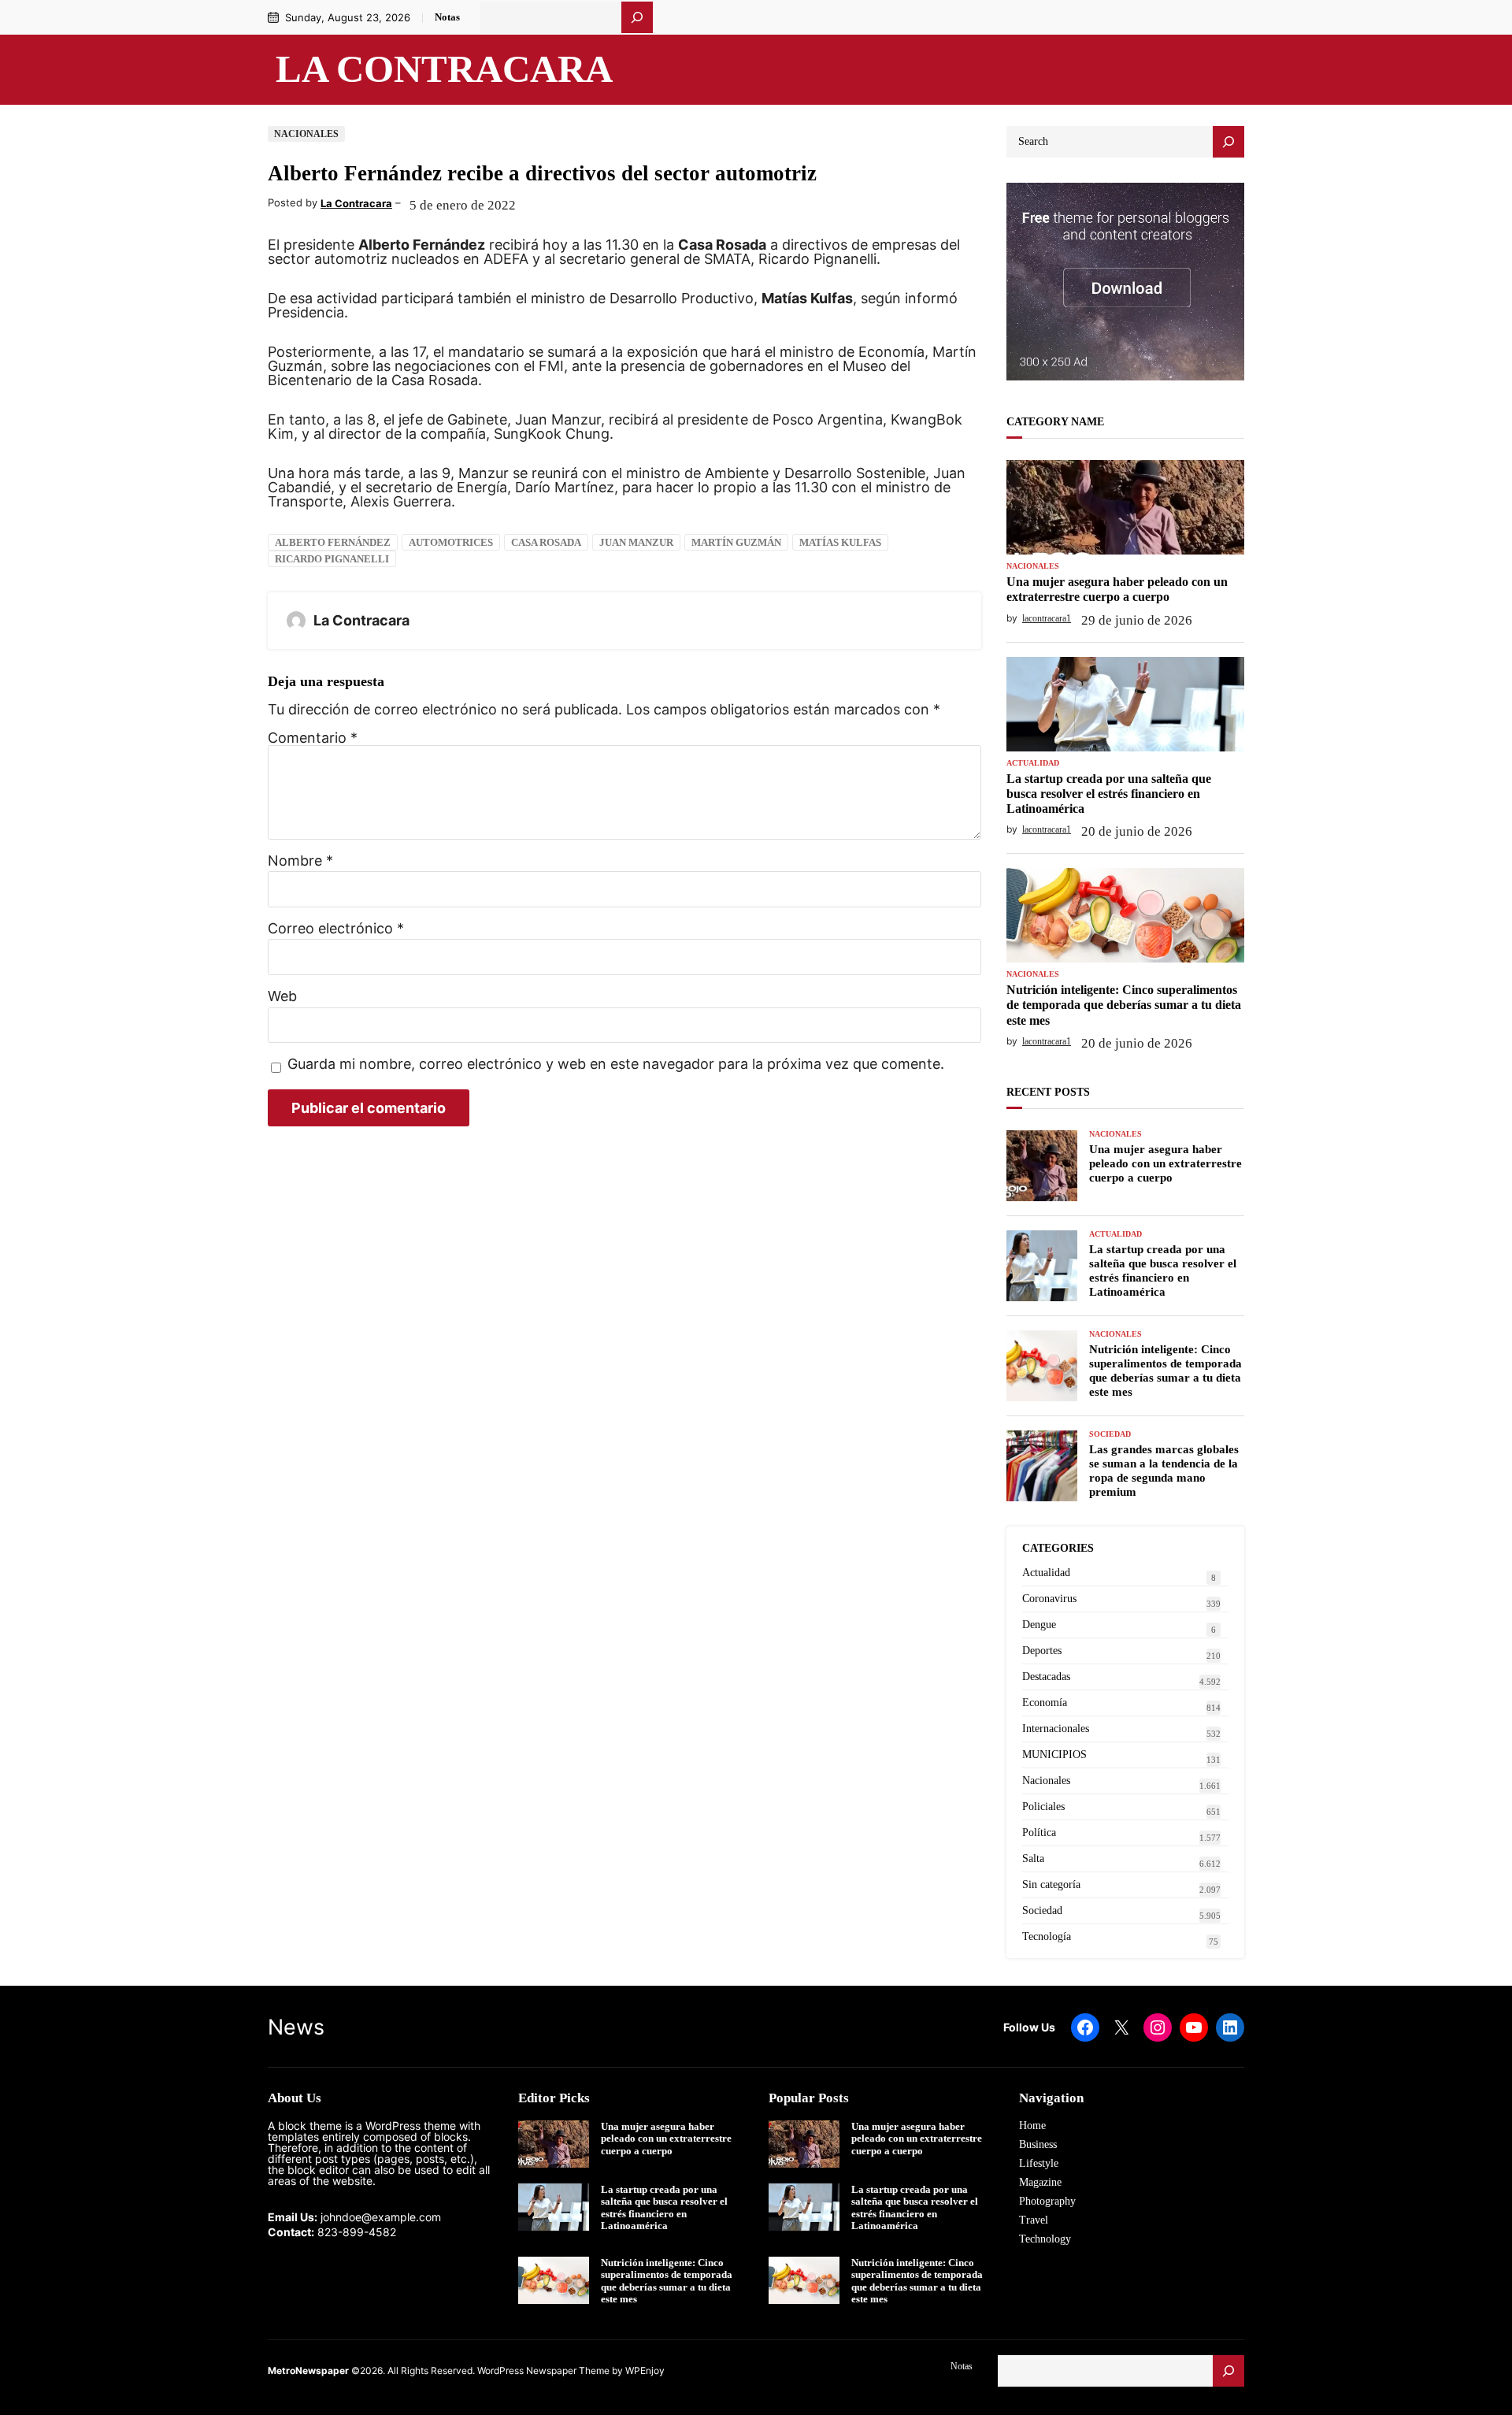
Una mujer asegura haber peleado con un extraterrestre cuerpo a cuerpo (1117, 589)
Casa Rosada (546, 542)
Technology (1045, 2239)
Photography (1047, 2201)
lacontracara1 (1047, 618)
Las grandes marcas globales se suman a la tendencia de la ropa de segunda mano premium (1164, 1471)
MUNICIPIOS (1054, 1755)
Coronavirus (1049, 1599)
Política (1039, 1833)
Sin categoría (1051, 1885)
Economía (1045, 1703)
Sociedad (1110, 1434)
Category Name (1055, 422)
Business (1038, 2144)
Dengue (1039, 1625)
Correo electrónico (336, 929)
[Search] (1228, 142)
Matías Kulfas (840, 542)
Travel (1034, 2220)
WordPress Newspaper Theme (543, 2370)
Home (1032, 2126)
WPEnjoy (645, 2370)
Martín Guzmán (736, 542)
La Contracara (444, 69)
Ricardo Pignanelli (332, 559)
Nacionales (306, 134)
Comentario (313, 738)
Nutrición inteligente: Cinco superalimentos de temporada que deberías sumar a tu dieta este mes (1124, 1005)
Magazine (1040, 2182)
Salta (1033, 1859)
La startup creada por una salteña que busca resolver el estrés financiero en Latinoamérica (1109, 794)
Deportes (1042, 1651)
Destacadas (1046, 1677)
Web (282, 996)
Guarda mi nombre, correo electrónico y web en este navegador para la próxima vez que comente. (616, 1065)
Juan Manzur (636, 542)
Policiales (1043, 1807)
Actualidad (1033, 763)
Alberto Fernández (333, 542)
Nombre (300, 861)
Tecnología (1047, 1936)
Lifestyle (1039, 2163)
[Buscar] (637, 17)
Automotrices (451, 542)
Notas (447, 17)
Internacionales (1056, 1729)
